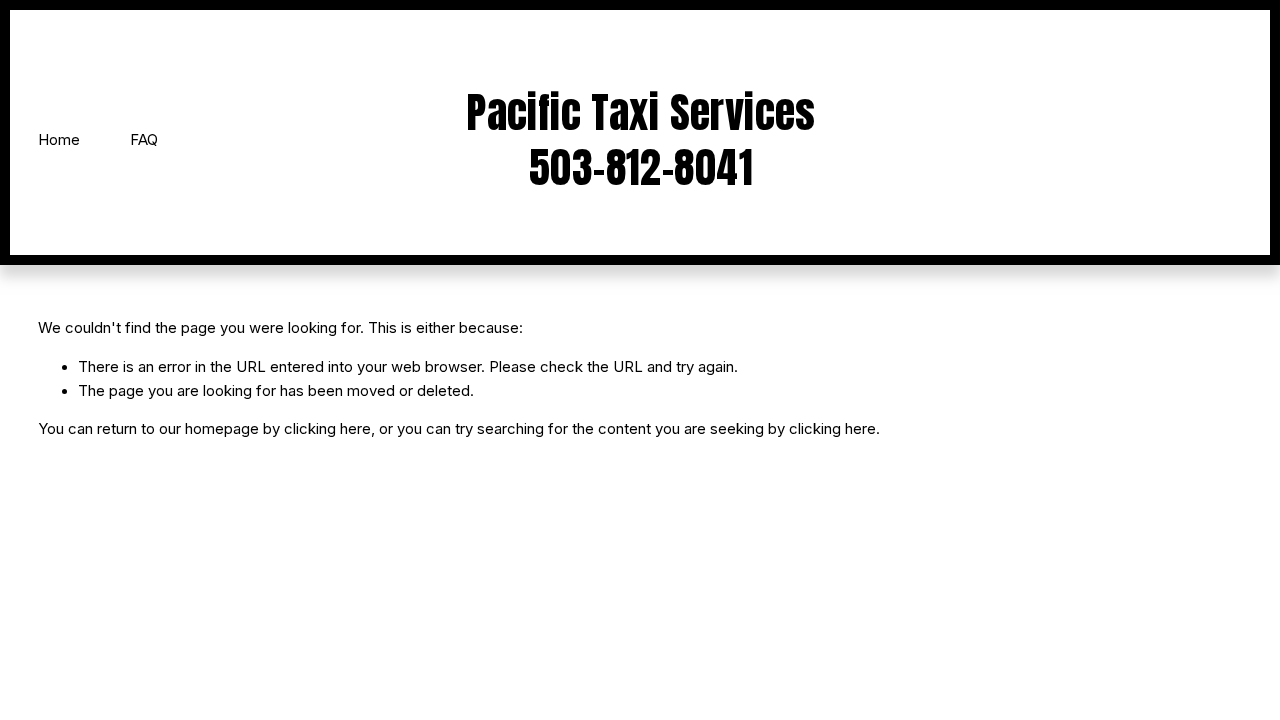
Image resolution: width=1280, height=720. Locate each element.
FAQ (144, 140)
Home (59, 140)
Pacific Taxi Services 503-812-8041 (641, 139)
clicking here (327, 429)
